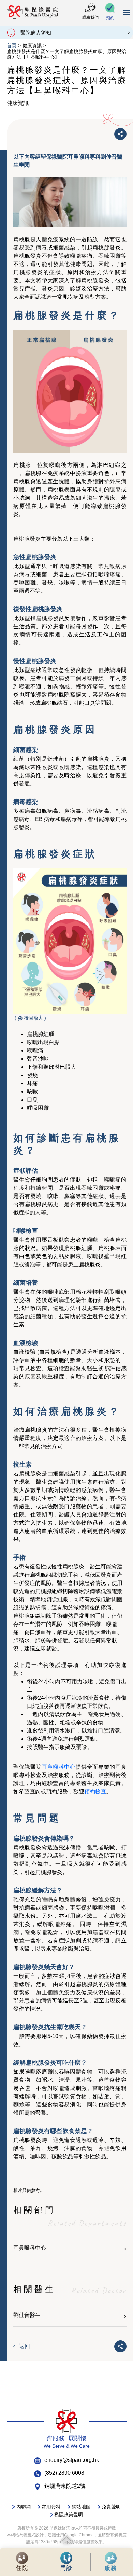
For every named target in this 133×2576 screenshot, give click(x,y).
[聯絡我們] (90, 8)
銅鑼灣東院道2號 (65, 2486)
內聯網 (24, 2507)
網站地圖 (81, 2507)
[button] (110, 12)
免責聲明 (111, 2507)
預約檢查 (95, 1791)
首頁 (12, 45)
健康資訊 (32, 45)
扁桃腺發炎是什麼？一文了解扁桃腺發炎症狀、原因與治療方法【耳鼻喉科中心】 (66, 54)
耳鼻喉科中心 (59, 1767)
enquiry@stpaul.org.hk (72, 2460)
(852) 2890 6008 (64, 2473)
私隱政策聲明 (69, 2514)
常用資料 (51, 2507)
